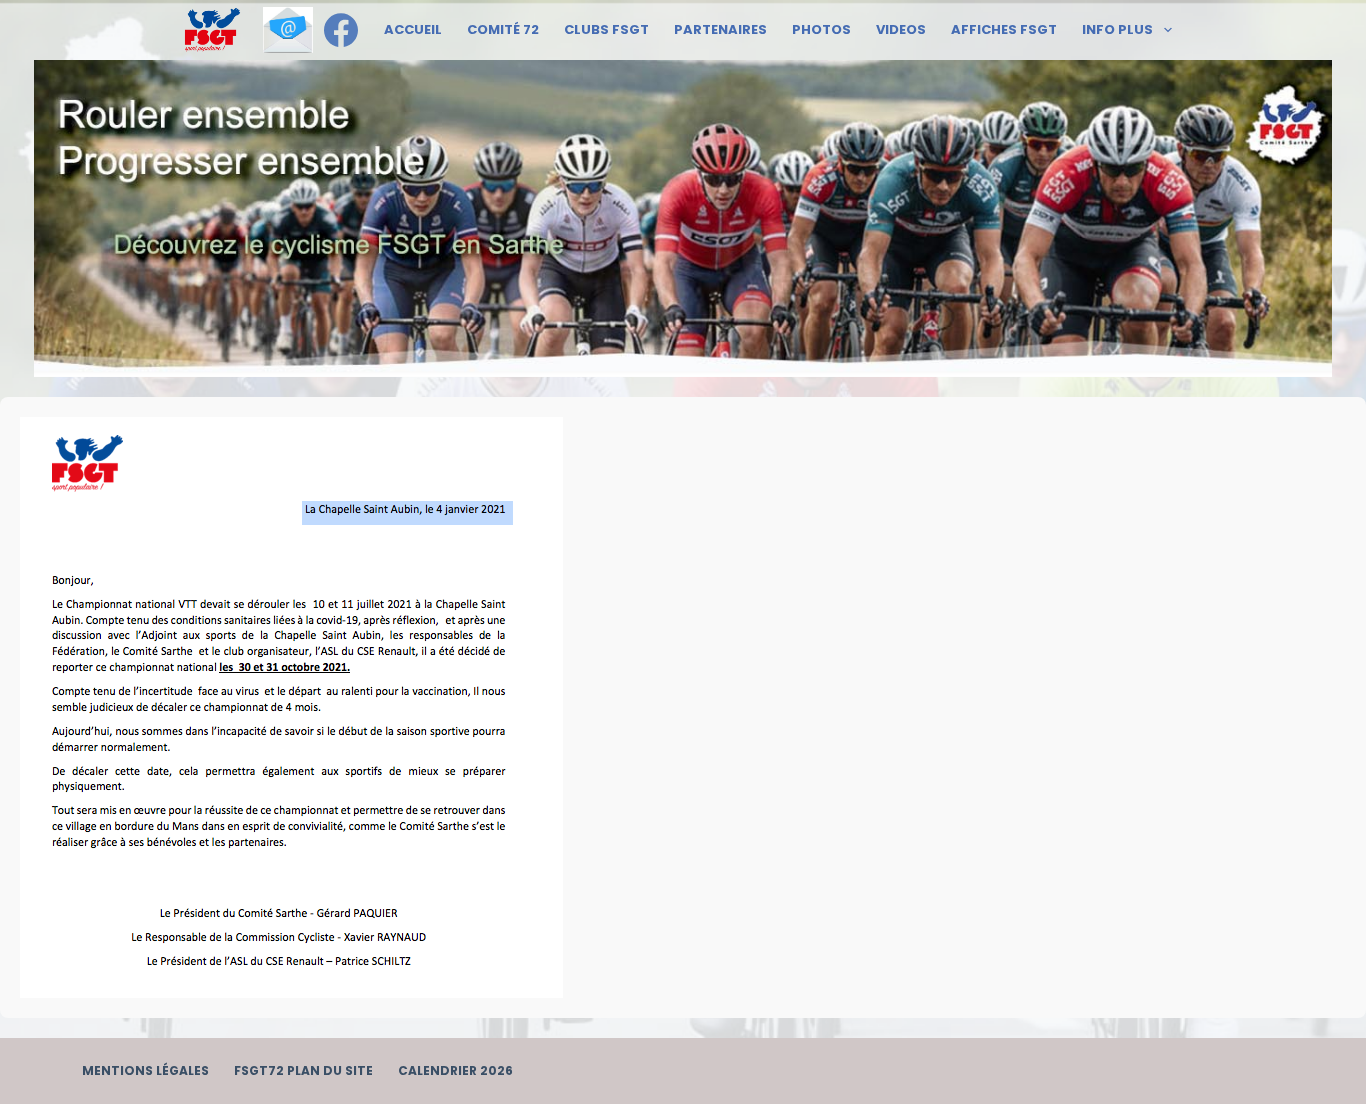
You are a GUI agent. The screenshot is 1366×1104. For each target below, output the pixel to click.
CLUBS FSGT (606, 29)
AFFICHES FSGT (1004, 29)
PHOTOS (821, 29)
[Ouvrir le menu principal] (212, 30)
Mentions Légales (145, 1071)
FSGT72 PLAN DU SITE (303, 1071)
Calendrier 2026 (455, 1071)
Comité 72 (503, 29)
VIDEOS (901, 29)
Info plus (1117, 29)
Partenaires (720, 29)
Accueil (413, 29)
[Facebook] (341, 30)
